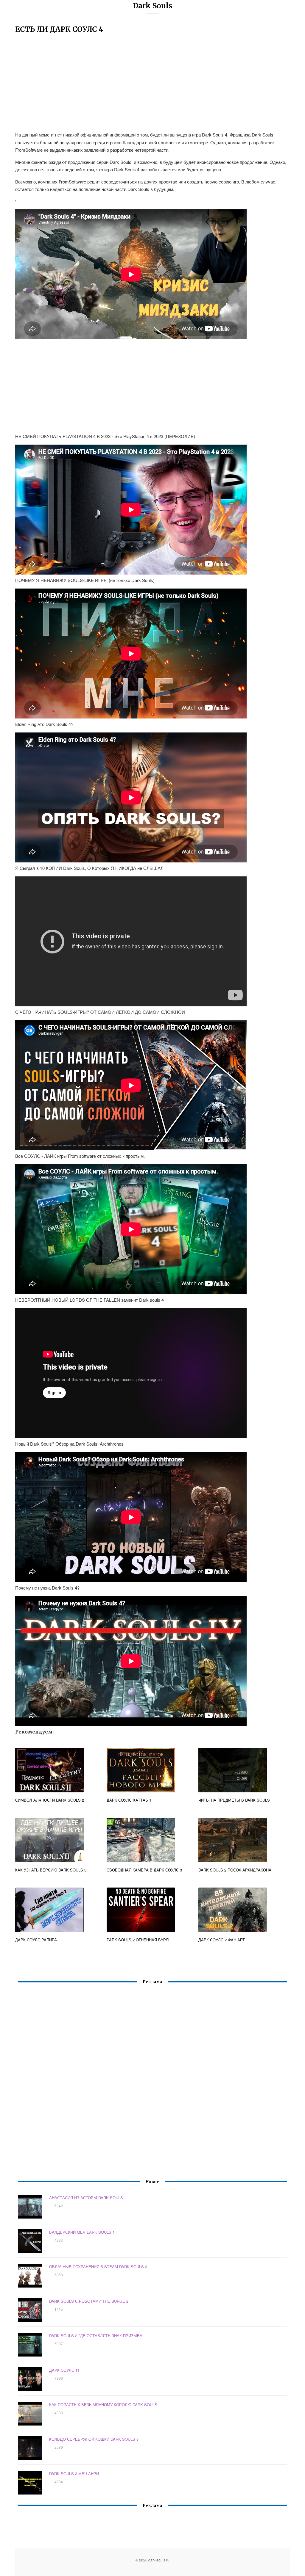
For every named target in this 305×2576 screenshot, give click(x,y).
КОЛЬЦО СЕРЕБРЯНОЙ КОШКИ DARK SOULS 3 (94, 2439)
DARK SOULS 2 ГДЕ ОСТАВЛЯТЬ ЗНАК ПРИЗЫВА (96, 2336)
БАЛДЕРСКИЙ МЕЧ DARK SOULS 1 (82, 2232)
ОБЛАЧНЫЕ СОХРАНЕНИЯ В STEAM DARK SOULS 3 (98, 2267)
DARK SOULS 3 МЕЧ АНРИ (74, 2474)
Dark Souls (153, 6)
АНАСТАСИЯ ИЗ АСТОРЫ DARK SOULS (86, 2198)
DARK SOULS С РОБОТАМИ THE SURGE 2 (89, 2301)
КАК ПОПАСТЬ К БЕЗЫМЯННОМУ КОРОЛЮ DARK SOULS (103, 2405)
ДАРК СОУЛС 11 (64, 2370)
